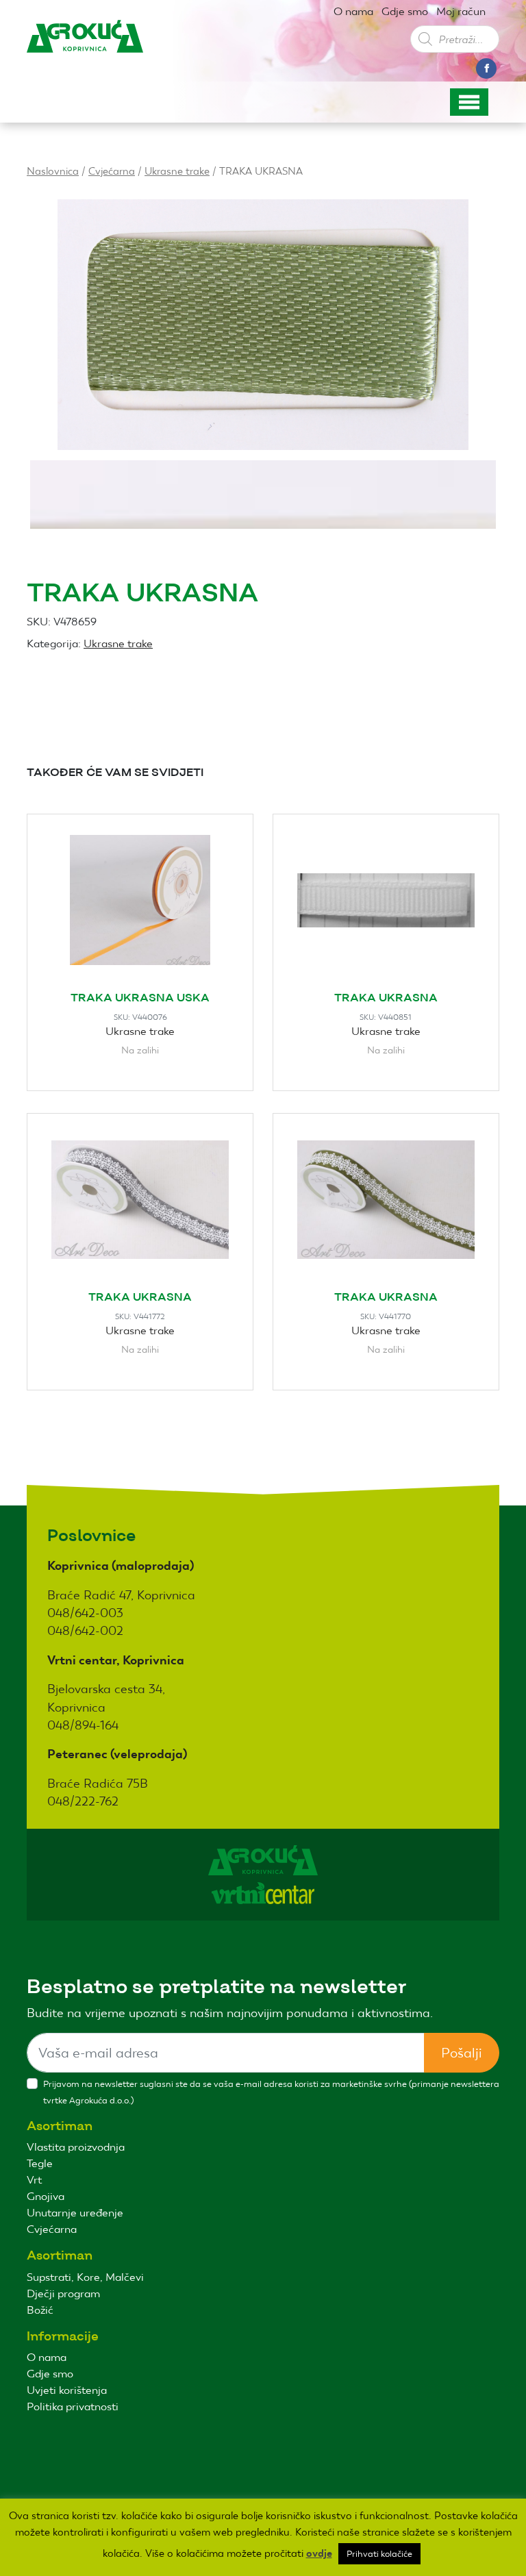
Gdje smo (405, 11)
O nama (353, 11)
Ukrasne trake (177, 171)
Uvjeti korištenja (67, 2390)
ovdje (319, 2553)
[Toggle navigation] (469, 102)
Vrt (34, 2180)
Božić (40, 2310)
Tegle (40, 2163)
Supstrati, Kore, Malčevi (85, 2277)
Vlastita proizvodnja (76, 2147)
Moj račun (461, 11)
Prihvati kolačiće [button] (379, 2554)
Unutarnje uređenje (75, 2213)
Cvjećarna (112, 171)
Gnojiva (46, 2196)
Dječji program (63, 2293)
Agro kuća (85, 47)
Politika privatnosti (73, 2406)
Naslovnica (53, 171)
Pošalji (462, 2053)
